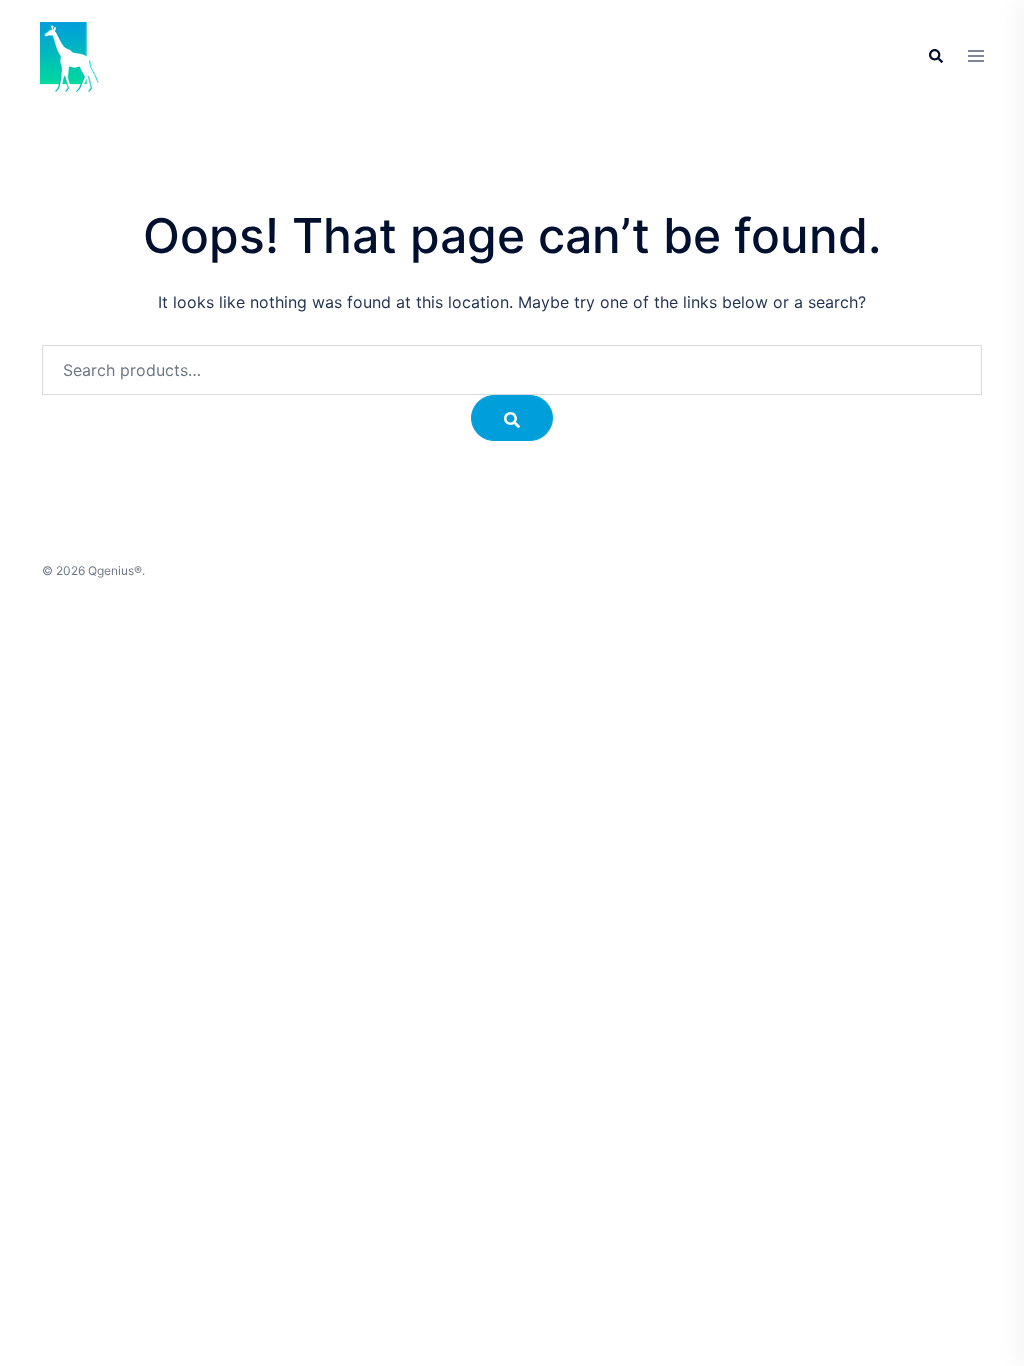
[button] (935, 57)
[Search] (512, 418)
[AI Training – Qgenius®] (70, 55)
